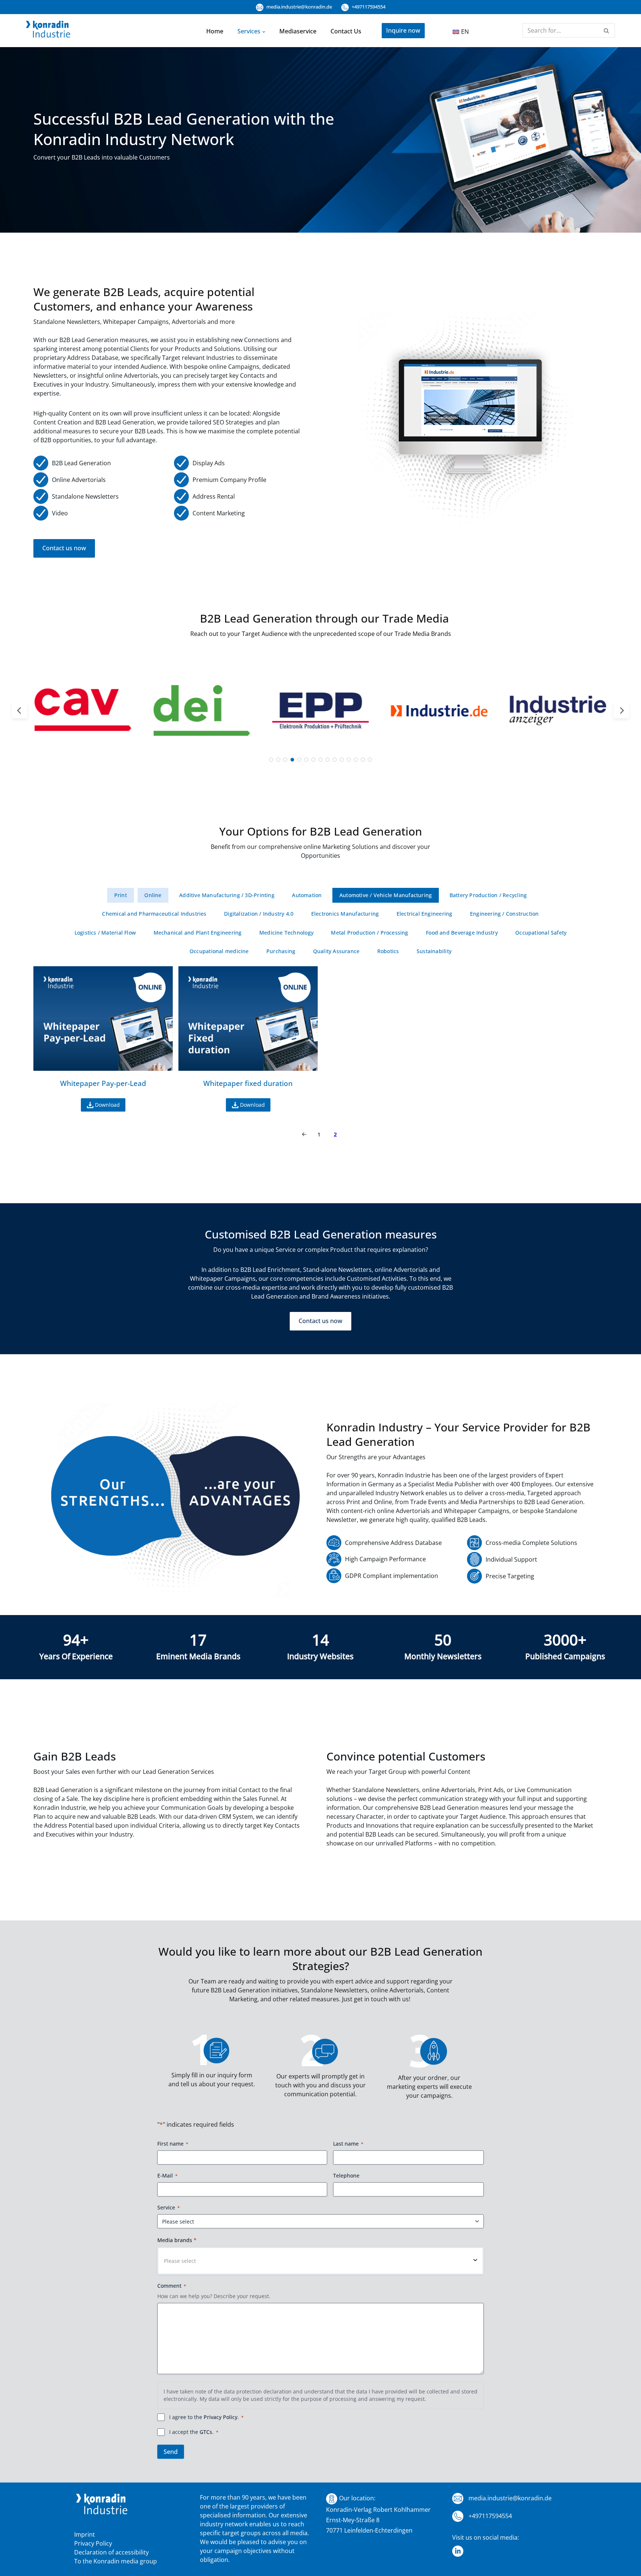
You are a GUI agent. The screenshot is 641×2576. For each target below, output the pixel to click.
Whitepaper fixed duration (248, 1083)
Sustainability (434, 951)
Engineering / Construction (504, 914)
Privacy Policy (221, 2417)
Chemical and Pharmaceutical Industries (154, 914)
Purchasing (281, 951)
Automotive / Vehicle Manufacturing (386, 895)
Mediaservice (298, 31)
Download (107, 1105)
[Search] (607, 30)
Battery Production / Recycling (488, 895)
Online (153, 895)
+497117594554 (368, 7)
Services (249, 31)
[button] (264, 31)
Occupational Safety (541, 933)
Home (215, 31)
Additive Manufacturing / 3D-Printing (227, 895)
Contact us (346, 31)
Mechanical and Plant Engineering (198, 933)
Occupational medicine (219, 951)
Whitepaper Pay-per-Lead (103, 1083)
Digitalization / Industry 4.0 (259, 914)
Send (171, 2452)
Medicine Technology (286, 933)
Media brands (177, 2240)
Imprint (85, 2534)
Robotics (388, 951)
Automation (307, 895)
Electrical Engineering (425, 914)
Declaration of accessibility (111, 2552)
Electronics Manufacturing (345, 914)
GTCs (206, 2432)
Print (121, 895)
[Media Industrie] (48, 31)
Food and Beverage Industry (462, 933)
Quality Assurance (336, 951)
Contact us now (64, 548)
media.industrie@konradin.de (299, 7)
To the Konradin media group (116, 2561)
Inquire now (403, 30)
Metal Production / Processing (369, 933)
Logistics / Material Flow (105, 933)
